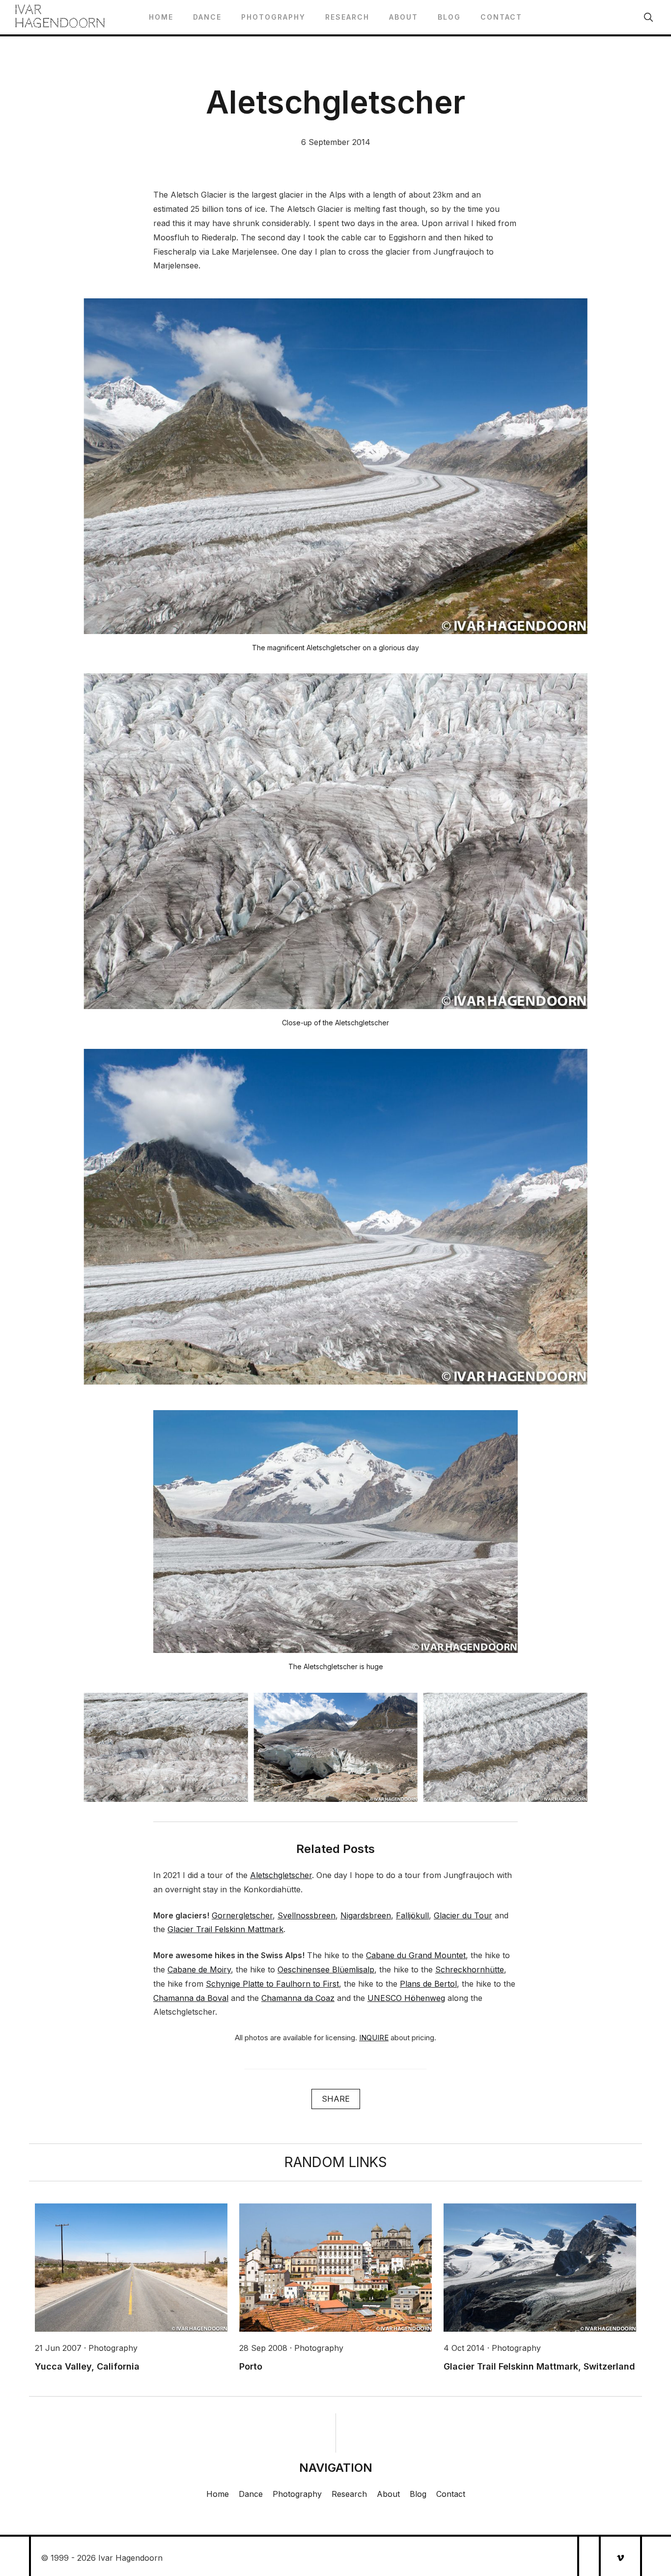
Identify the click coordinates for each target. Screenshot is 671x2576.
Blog (449, 17)
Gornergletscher (242, 1915)
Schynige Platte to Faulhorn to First (272, 1984)
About (404, 17)
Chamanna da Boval (191, 1998)
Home (161, 17)
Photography (273, 17)
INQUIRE (374, 2038)
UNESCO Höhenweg (406, 1998)
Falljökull (412, 1915)
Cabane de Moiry (199, 1969)
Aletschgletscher (281, 1875)
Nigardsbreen (366, 1915)
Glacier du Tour (463, 1915)
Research (347, 17)
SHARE (336, 2099)
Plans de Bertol (428, 1984)
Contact (501, 17)
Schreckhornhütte (470, 1969)
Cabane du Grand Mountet (416, 1955)
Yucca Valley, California (87, 2366)
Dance (207, 17)
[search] (648, 17)
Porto (251, 2366)
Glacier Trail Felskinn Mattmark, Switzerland (539, 2366)
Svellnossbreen (307, 1915)
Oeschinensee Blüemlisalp (326, 1969)
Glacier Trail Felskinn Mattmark (225, 1929)
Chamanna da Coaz (298, 1998)
